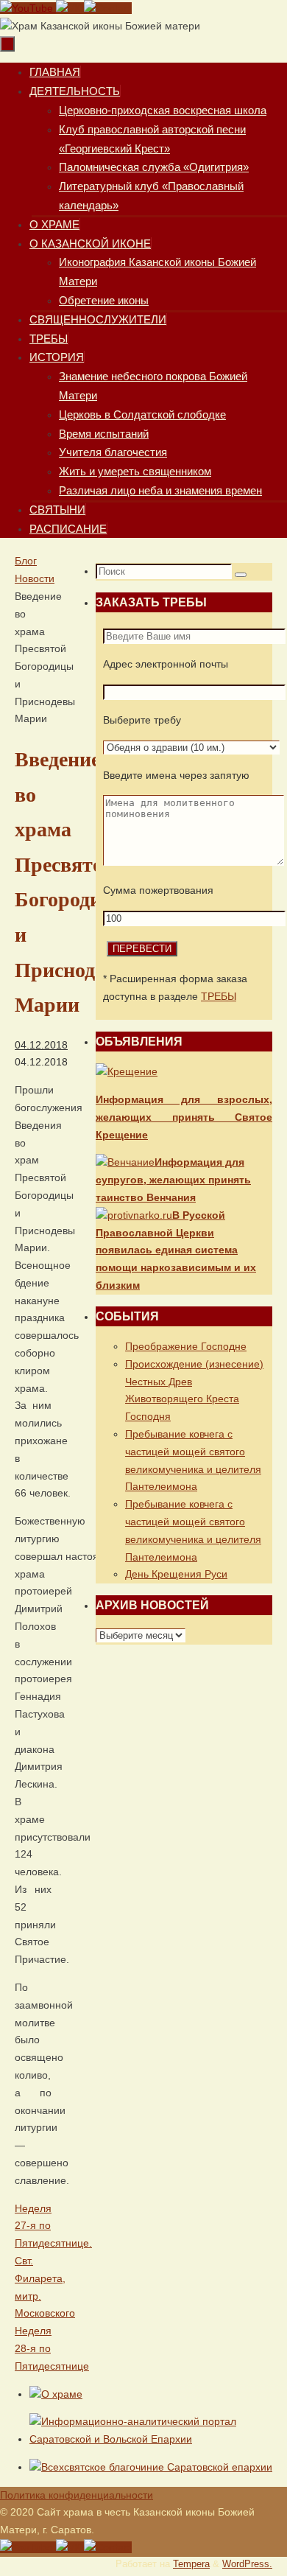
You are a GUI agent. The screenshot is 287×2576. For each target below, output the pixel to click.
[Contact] (108, 8)
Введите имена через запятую (176, 775)
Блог (26, 561)
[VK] (70, 8)
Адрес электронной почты (166, 664)
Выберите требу (142, 720)
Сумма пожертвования (158, 890)
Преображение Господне (186, 1346)
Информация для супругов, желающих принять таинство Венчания (173, 1180)
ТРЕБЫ (219, 996)
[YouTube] (28, 8)
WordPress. (247, 2564)
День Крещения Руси (176, 1574)
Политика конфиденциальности (77, 2495)
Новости (35, 578)
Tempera (191, 2564)
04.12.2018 (41, 1045)
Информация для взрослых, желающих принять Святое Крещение (184, 1117)
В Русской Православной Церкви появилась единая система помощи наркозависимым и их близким (176, 1250)
